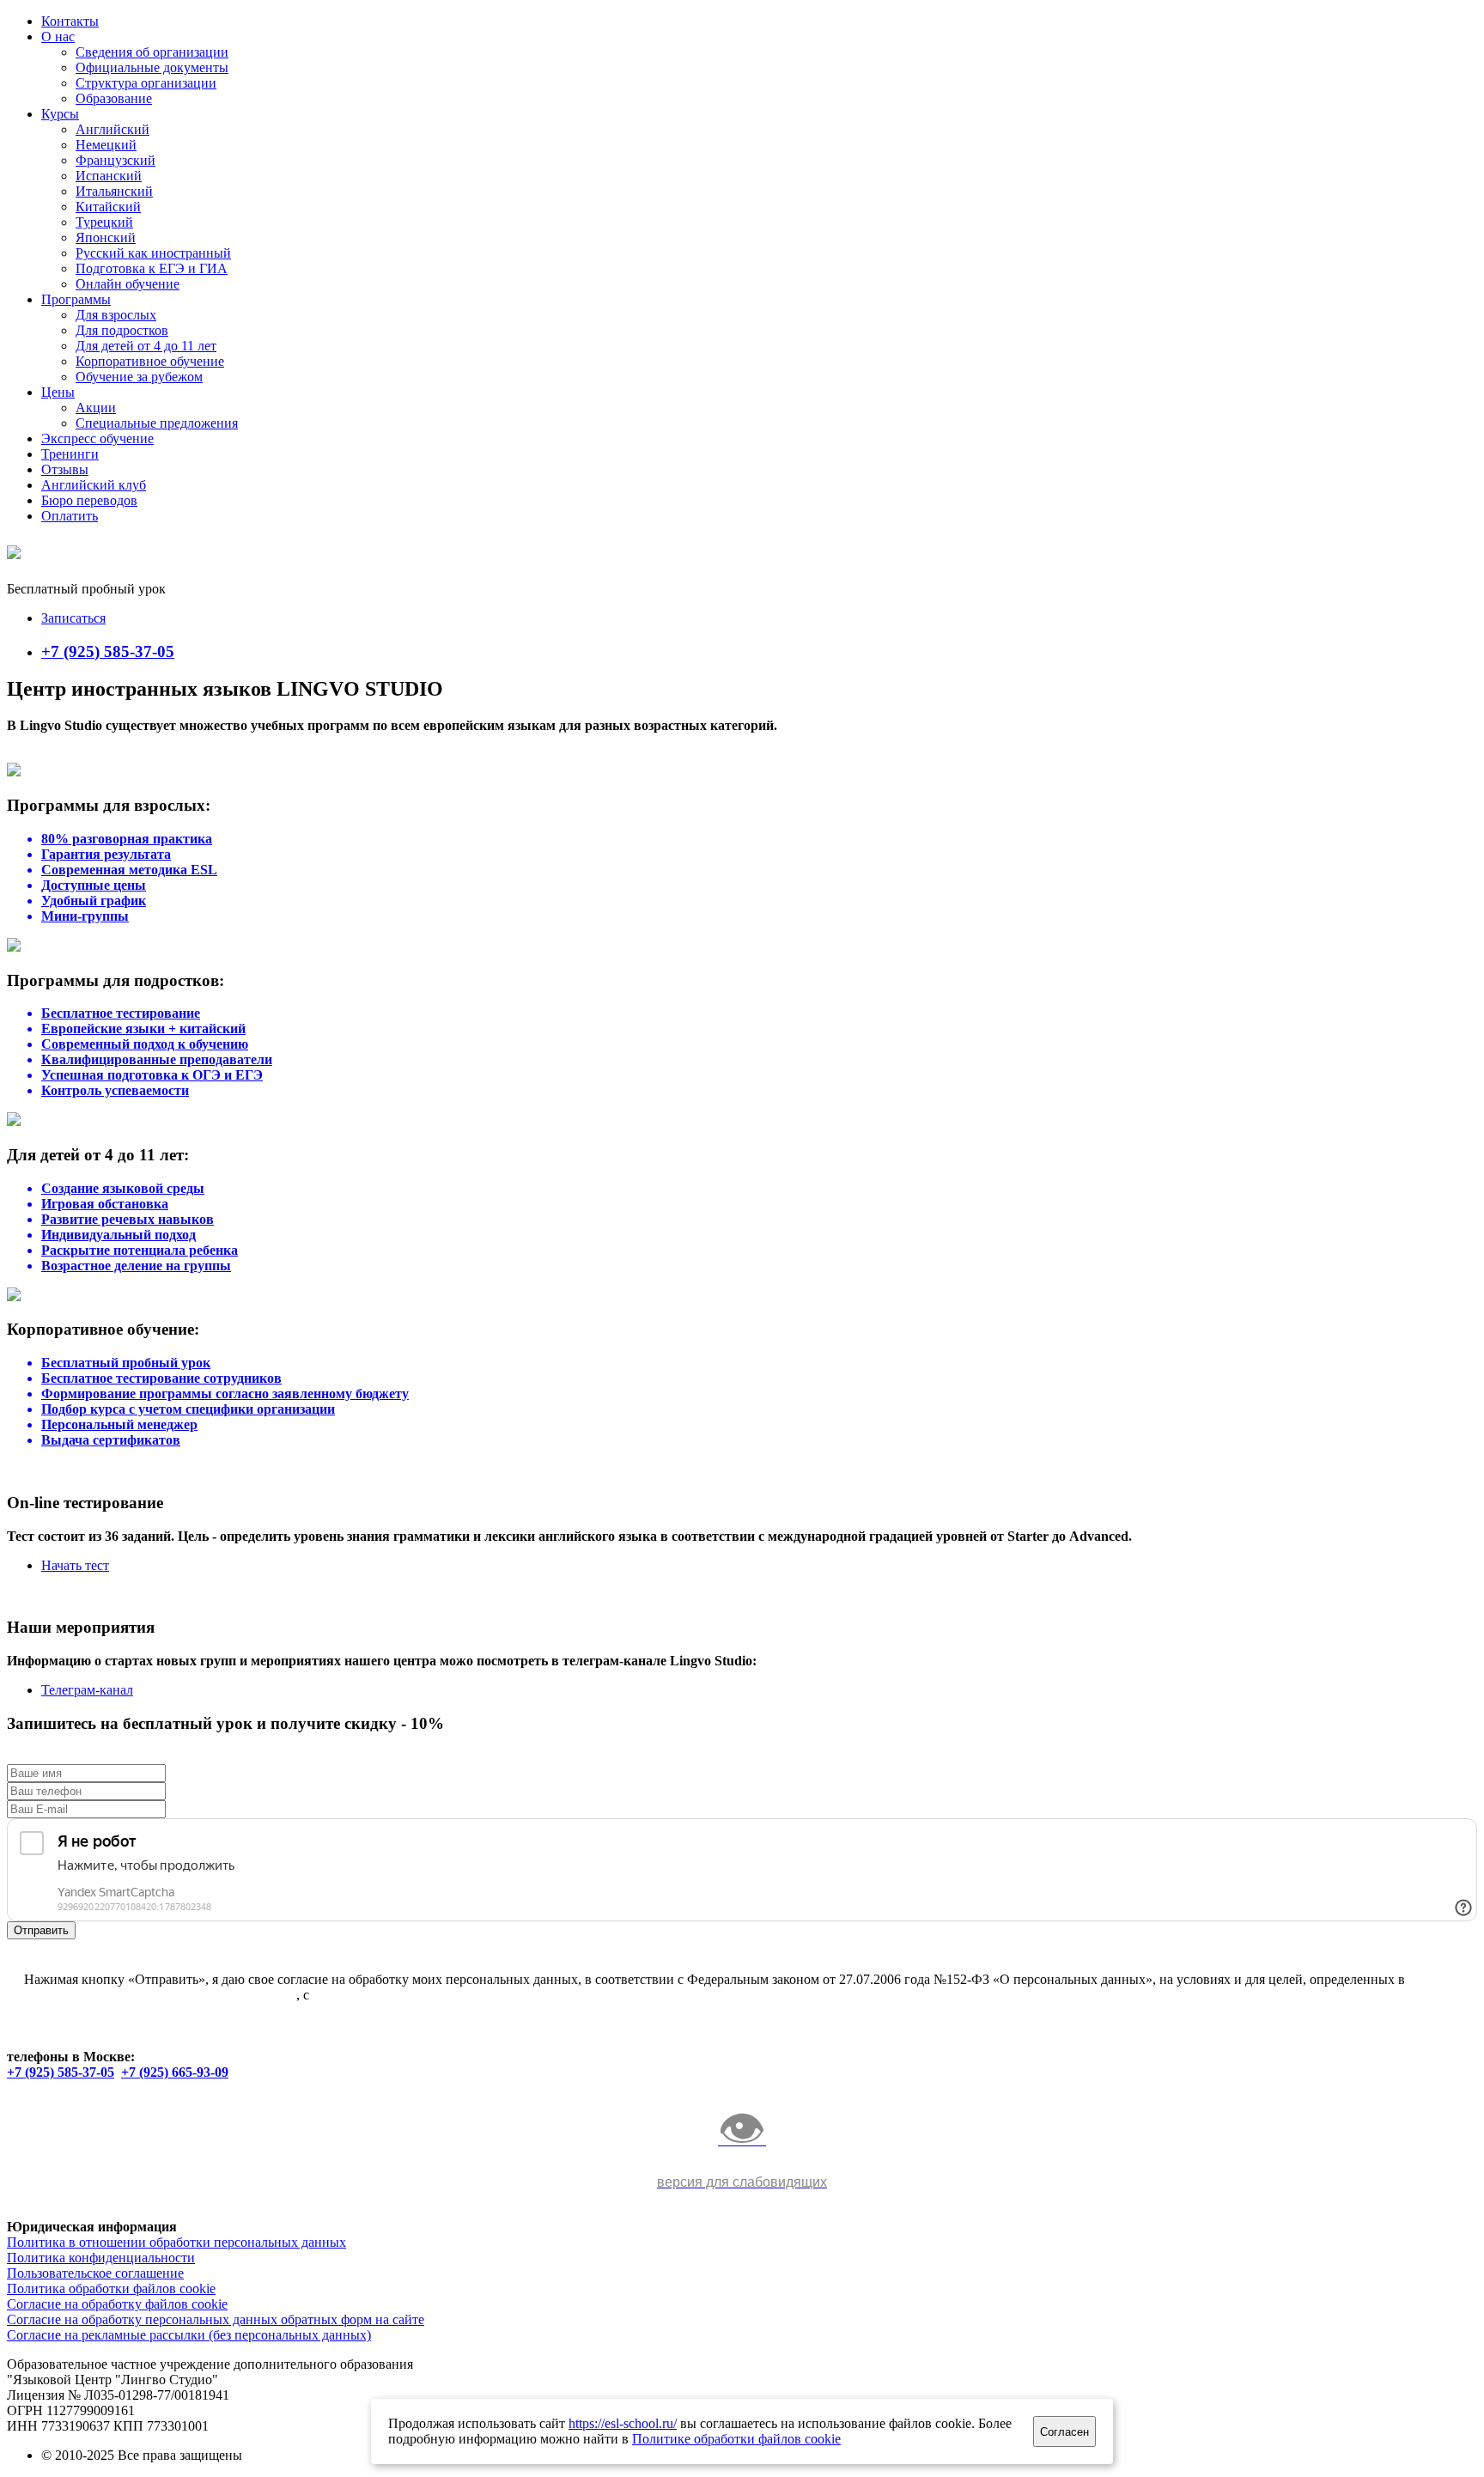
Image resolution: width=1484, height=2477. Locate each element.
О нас (58, 37)
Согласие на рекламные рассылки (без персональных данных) (189, 2335)
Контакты (70, 21)
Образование (114, 98)
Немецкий (106, 145)
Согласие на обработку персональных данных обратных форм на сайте (216, 2319)
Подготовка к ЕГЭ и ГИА (152, 268)
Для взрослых (116, 315)
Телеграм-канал (87, 1690)
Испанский (109, 176)
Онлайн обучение (128, 284)
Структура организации (146, 83)
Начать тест (75, 1565)
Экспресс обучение (97, 438)
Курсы (60, 114)
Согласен (1064, 2432)
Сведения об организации (152, 52)
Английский (113, 129)
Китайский (108, 207)
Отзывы (65, 469)
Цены (58, 392)
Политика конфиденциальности (101, 2258)
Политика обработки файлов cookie (111, 2288)
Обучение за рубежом (139, 377)
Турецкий (104, 222)
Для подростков (122, 330)
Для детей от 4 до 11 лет (146, 346)
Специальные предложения (157, 423)
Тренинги (70, 454)
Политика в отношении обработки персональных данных (176, 2242)
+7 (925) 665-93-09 (175, 2072)
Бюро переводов (89, 500)
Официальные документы (152, 67)
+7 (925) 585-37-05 (108, 651)
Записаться (73, 618)
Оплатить (70, 516)
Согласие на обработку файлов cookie (117, 2304)
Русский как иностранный (153, 253)
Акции (96, 408)
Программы (76, 299)
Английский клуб (94, 485)
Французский (116, 160)
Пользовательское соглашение (95, 2273)
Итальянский (114, 191)
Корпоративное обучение (150, 361)
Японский (106, 237)
